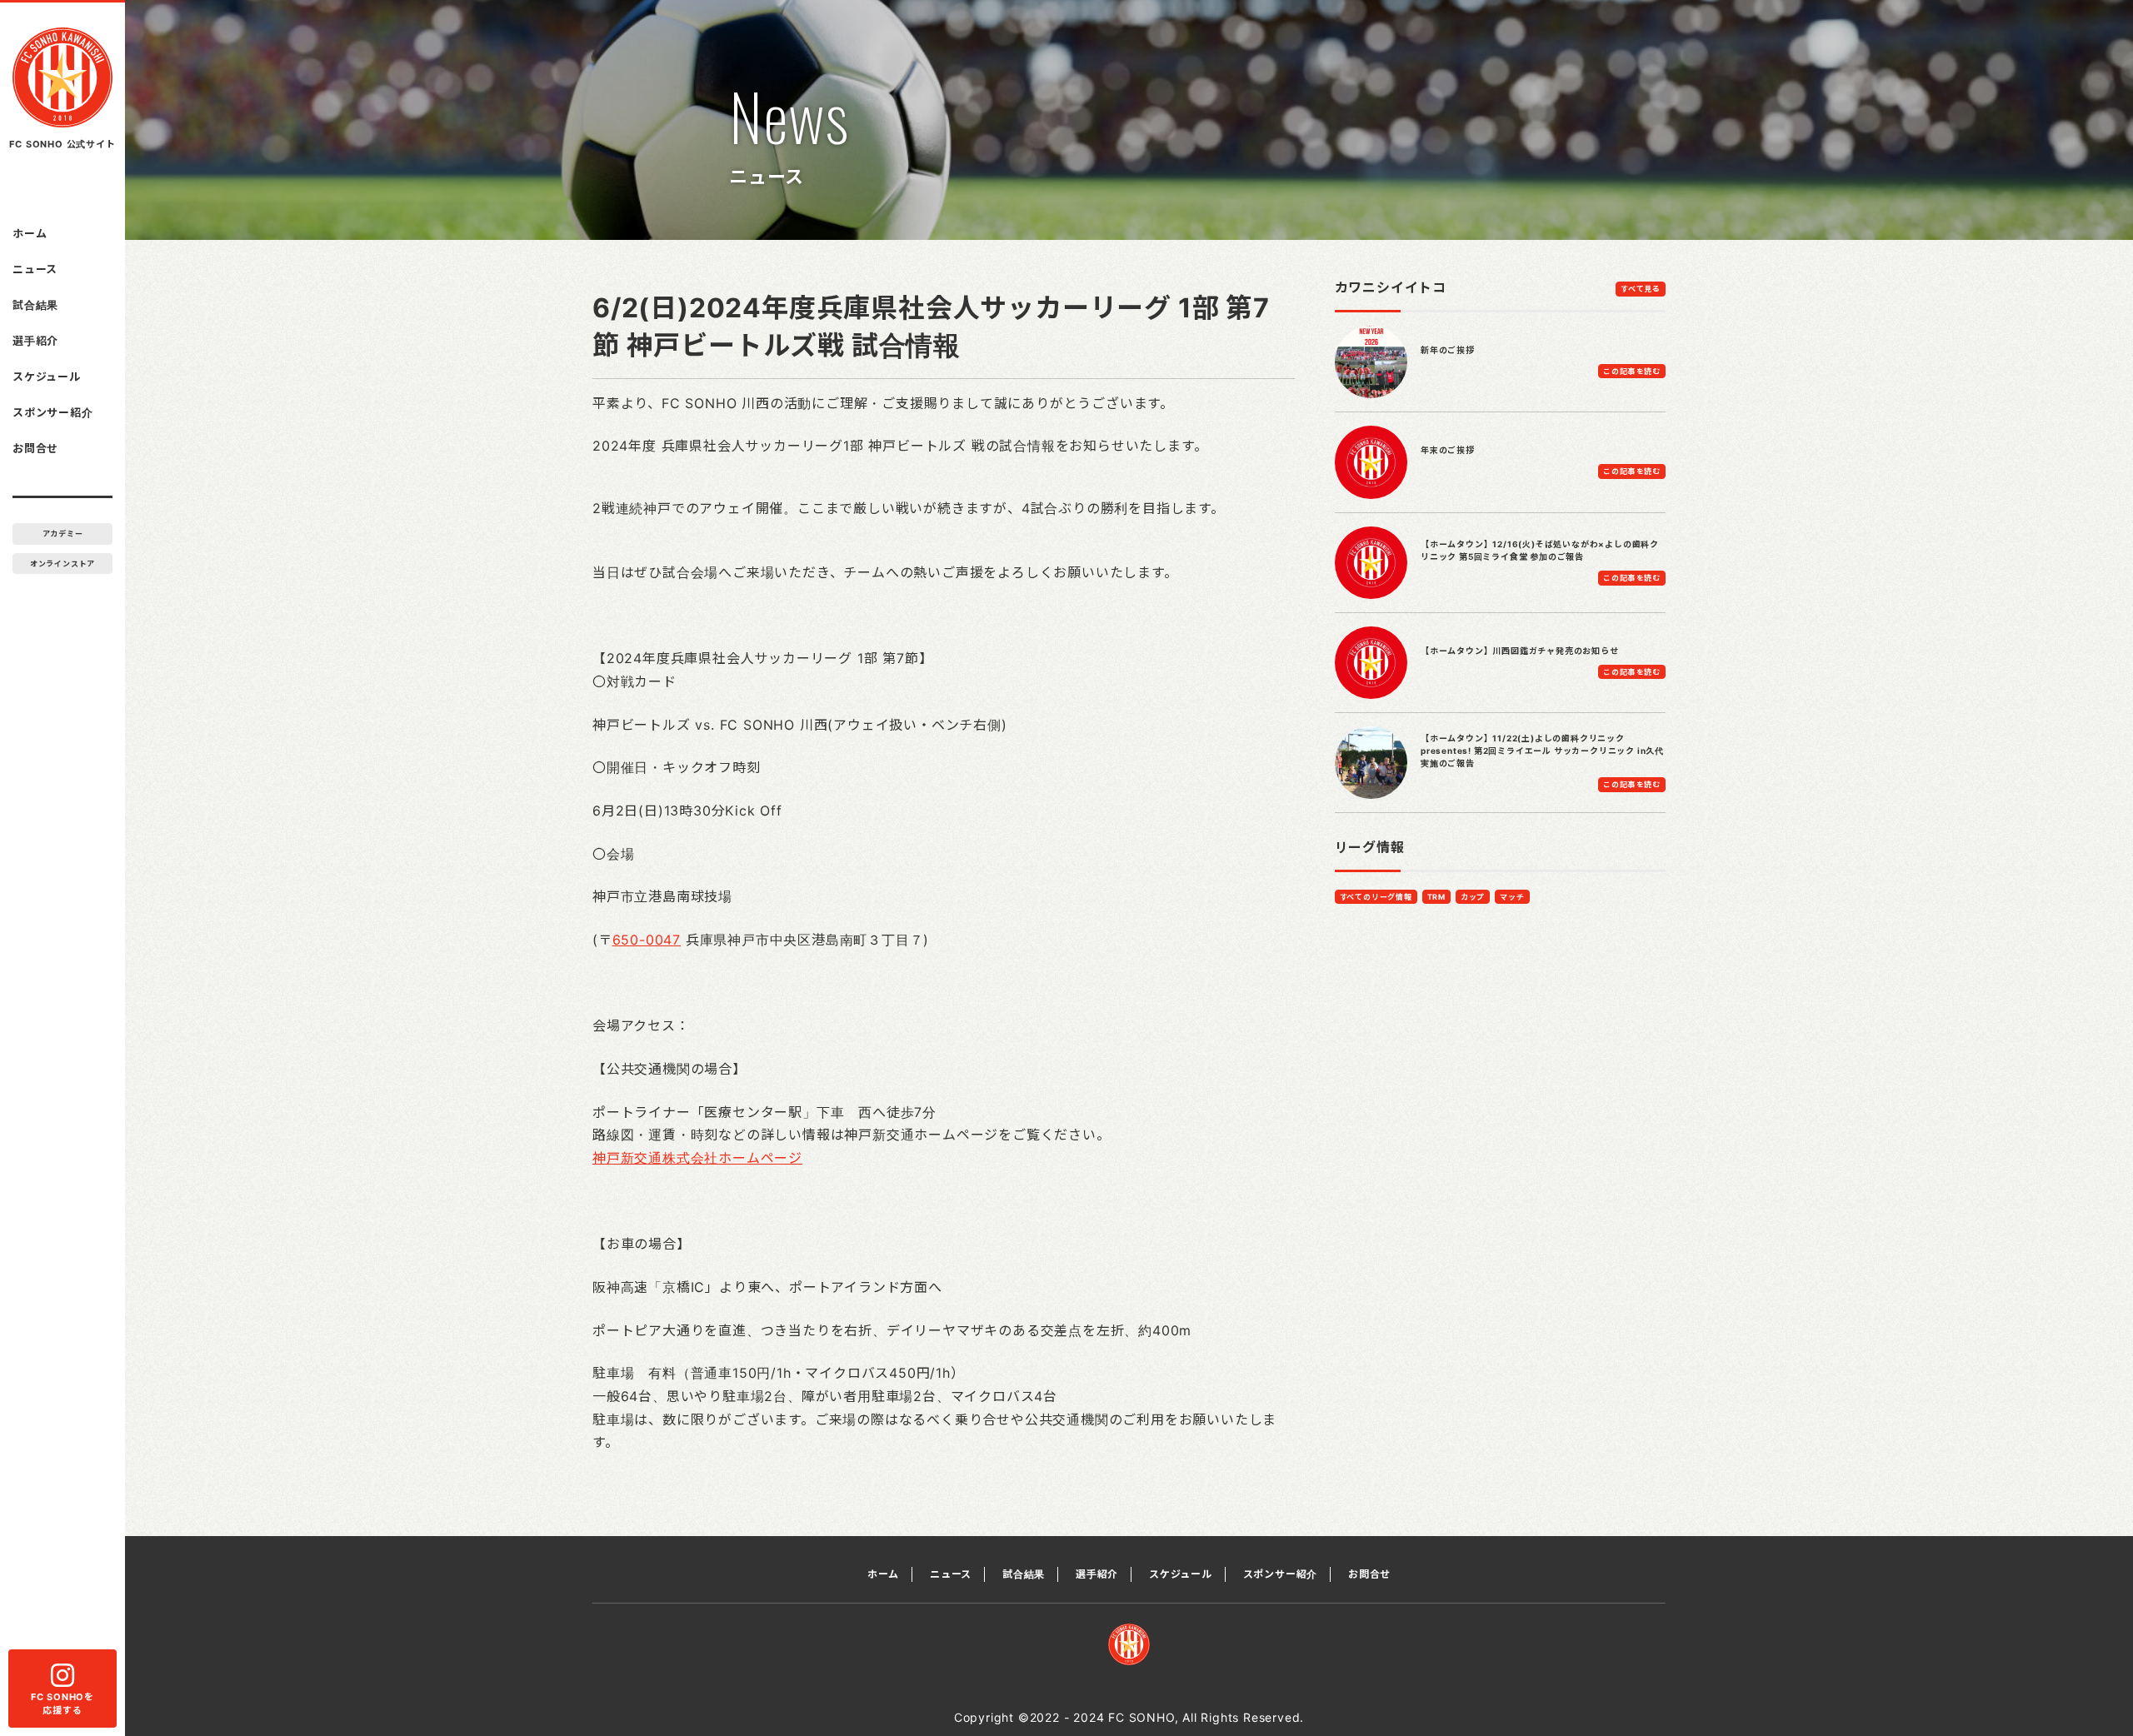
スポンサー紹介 (53, 412)
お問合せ (35, 448)
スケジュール (47, 377)
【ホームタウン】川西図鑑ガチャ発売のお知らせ (1520, 651)
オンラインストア (62, 564)
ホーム (30, 233)
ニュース (35, 269)
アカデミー (63, 534)
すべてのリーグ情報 (1376, 897)
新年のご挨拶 (1448, 350)
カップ (1473, 897)
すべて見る (1641, 289)
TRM (1436, 897)
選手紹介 (35, 341)
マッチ (1512, 897)
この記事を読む (1632, 371)
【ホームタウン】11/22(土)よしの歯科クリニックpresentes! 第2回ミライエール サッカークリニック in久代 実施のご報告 (1542, 751)
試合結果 (35, 305)
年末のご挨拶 (1448, 450)
